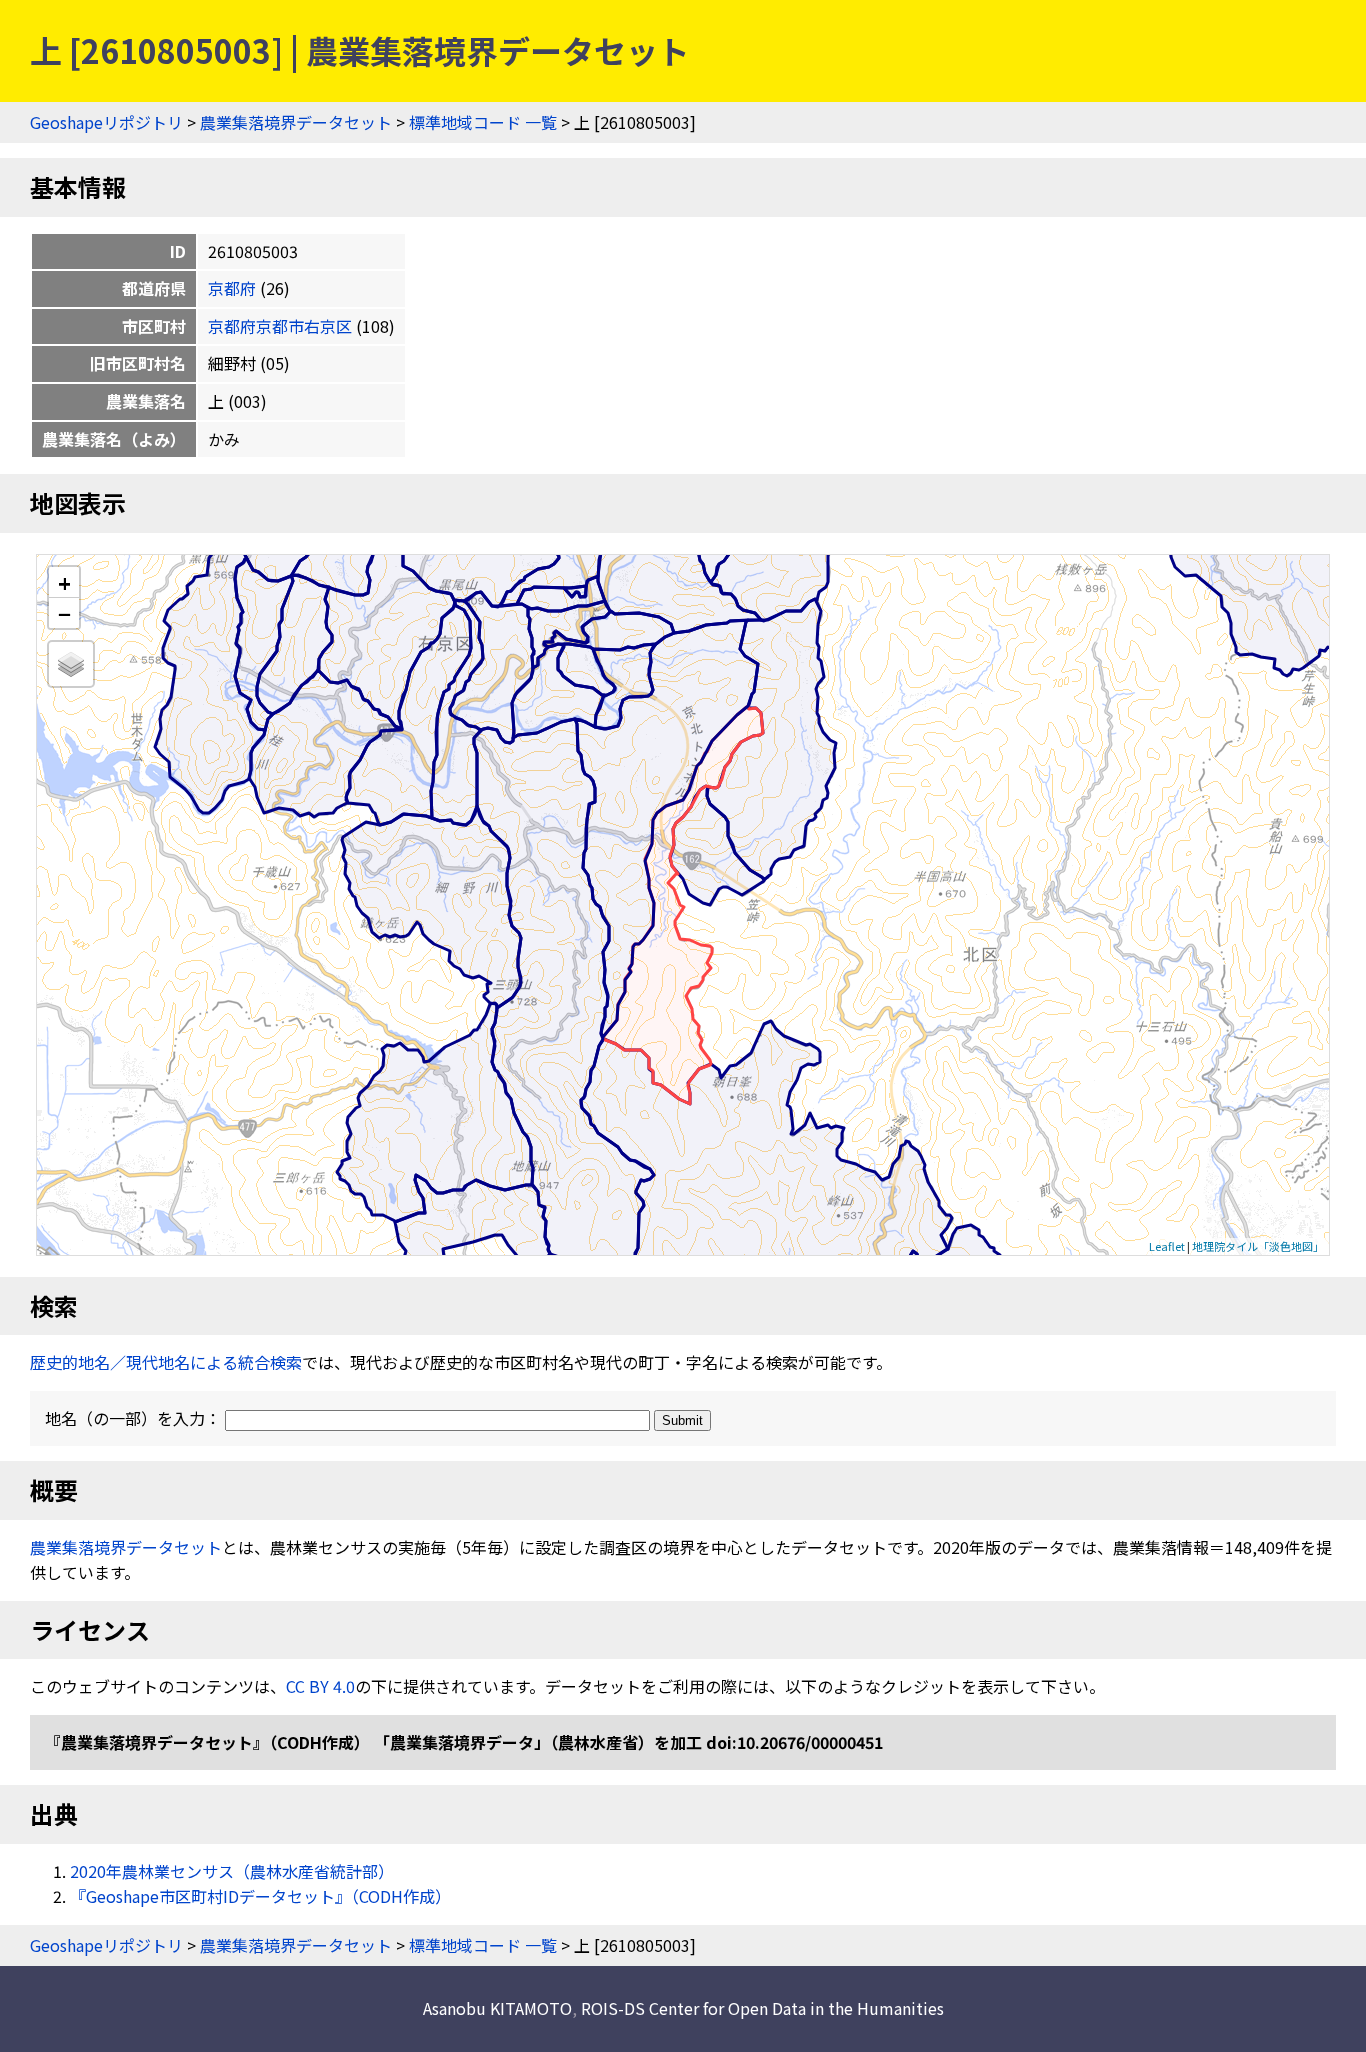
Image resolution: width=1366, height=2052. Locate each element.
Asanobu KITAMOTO (497, 2008)
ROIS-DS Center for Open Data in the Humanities (762, 2008)
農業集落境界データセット (296, 122)
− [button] (64, 613)
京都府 (232, 288)
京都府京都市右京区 (280, 326)
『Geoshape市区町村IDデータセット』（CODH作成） (260, 1896)
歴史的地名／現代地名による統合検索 (166, 1362)
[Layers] (71, 664)
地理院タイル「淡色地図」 (1258, 1246)
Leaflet (1167, 1246)
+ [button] (64, 582)
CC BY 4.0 (320, 1686)
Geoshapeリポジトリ (106, 122)
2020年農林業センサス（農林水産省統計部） (232, 1871)
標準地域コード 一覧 (483, 122)
